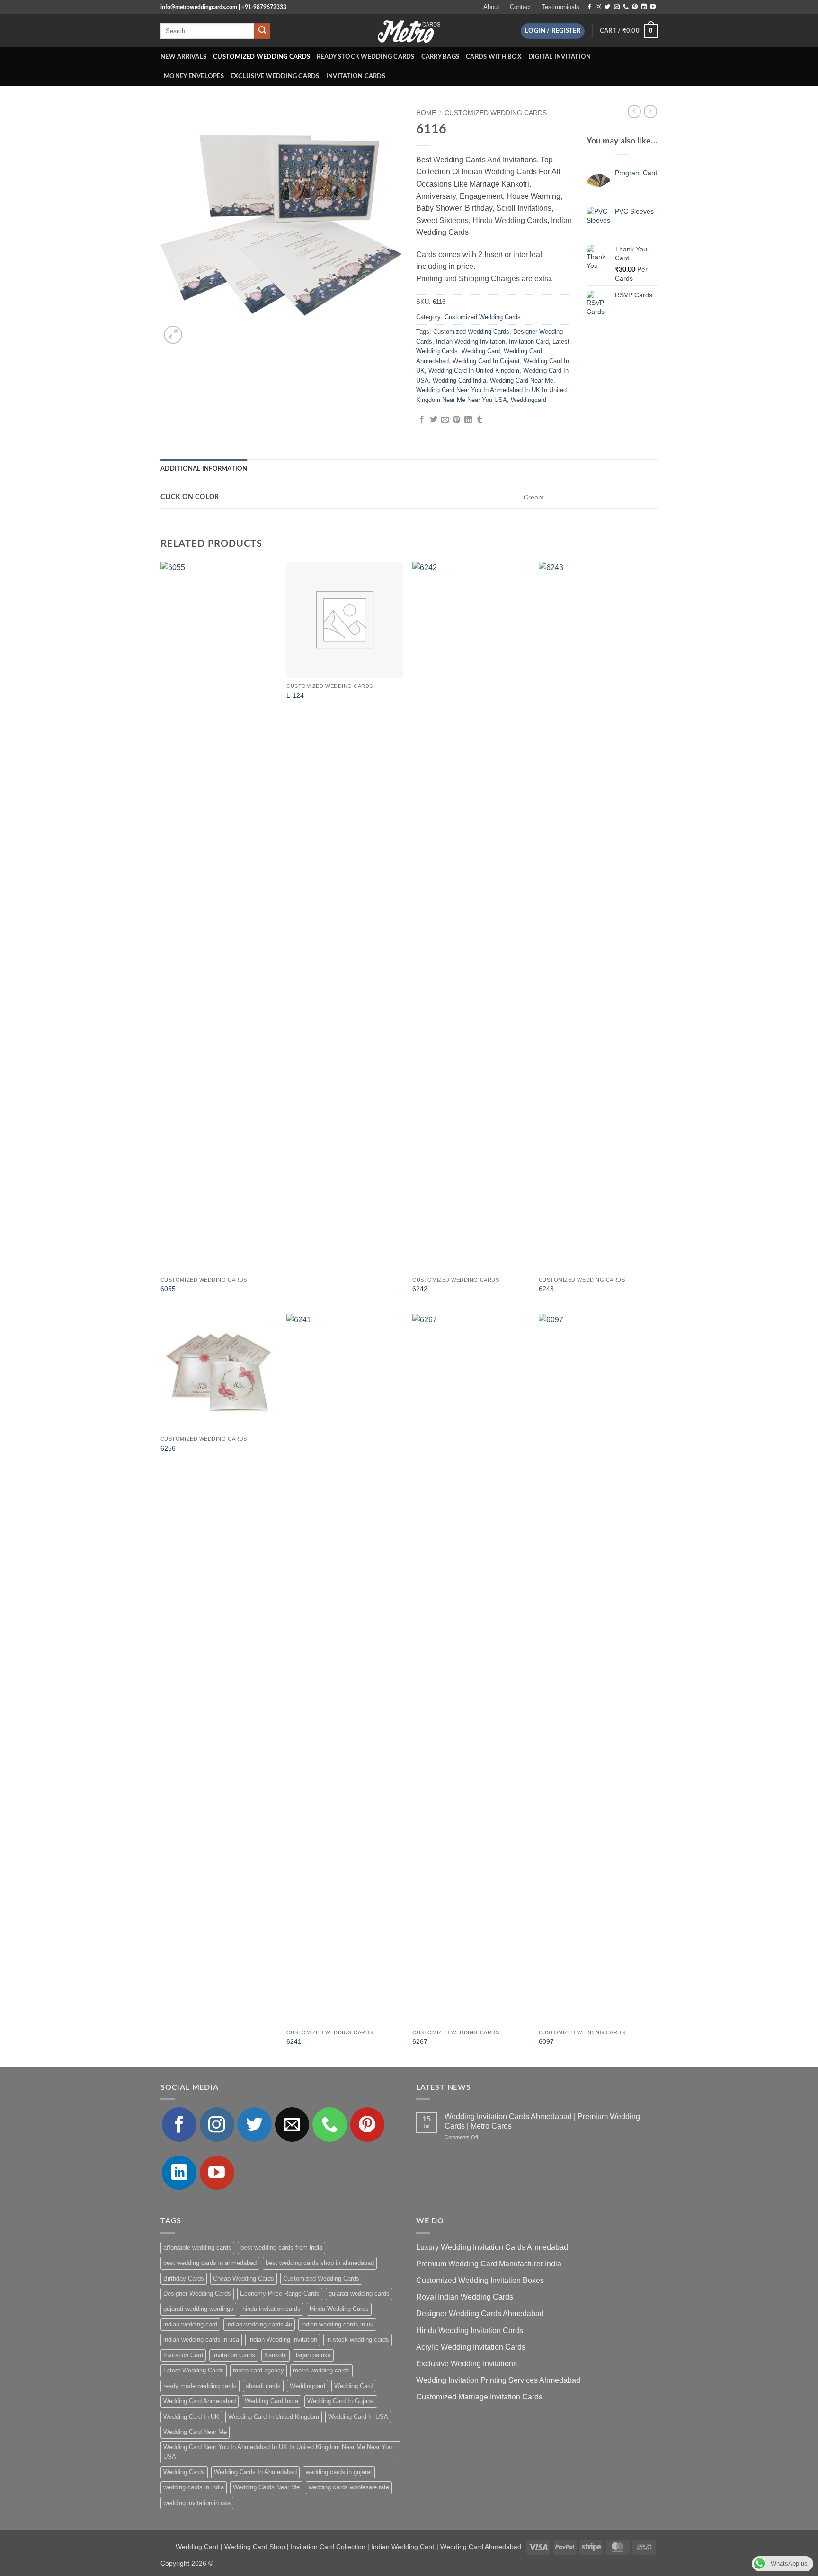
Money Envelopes (194, 76)
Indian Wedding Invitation (471, 342)
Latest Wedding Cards (194, 2370)
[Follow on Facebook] (589, 7)
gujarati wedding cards (359, 2294)
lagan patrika (313, 2355)
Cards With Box (494, 57)
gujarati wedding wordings (198, 2309)
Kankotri (276, 2355)
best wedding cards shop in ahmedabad (320, 2263)
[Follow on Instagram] (598, 7)
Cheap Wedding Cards (244, 2278)
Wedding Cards (184, 2472)
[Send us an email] (617, 7)
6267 (420, 2041)
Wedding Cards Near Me (266, 2487)
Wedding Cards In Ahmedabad (255, 2472)
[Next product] (634, 111)
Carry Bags (440, 57)
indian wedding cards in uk (337, 2324)
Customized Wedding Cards (262, 57)
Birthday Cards (184, 2278)
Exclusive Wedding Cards (275, 76)
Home (426, 113)
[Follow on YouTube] (653, 7)
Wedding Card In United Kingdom (474, 370)
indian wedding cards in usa (201, 2340)
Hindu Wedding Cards (339, 2309)
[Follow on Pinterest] (635, 7)
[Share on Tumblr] (480, 420)
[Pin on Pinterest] (456, 420)
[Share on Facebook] (422, 420)
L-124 (295, 695)
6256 (168, 1448)
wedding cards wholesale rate (349, 2487)
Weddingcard (529, 400)
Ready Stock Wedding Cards (365, 57)
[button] (553, 31)
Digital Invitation (560, 57)
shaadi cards (263, 2386)
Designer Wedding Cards (197, 2294)
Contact (520, 7)
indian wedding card (190, 2324)
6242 (420, 1289)
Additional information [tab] (204, 469)
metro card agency (258, 2370)
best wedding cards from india (281, 2248)
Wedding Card (481, 351)
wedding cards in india (194, 2487)
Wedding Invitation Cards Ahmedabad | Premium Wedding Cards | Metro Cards (542, 2121)
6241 (294, 2041)
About (491, 7)
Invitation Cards (356, 76)
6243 (546, 1289)
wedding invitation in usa (197, 2503)
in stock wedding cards (358, 2340)
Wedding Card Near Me (522, 380)
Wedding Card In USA (358, 2417)
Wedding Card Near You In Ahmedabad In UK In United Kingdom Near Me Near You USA (278, 2452)
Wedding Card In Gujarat (486, 361)
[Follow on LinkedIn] (644, 7)
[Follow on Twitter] (607, 7)
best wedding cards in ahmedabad (210, 2263)
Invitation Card (529, 342)
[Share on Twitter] (434, 420)
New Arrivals (183, 57)
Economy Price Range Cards (280, 2294)
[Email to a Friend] (445, 420)
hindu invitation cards (271, 2309)
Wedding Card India (459, 380)
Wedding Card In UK (191, 2417)
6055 (168, 1289)
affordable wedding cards (197, 2248)
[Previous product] (650, 111)
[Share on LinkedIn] (468, 420)
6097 (546, 2041)
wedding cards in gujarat (339, 2472)
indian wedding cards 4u (259, 2324)
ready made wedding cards (200, 2386)
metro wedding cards (321, 2370)
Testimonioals (560, 7)
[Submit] (262, 31)
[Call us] (626, 7)
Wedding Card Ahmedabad (200, 2401)
